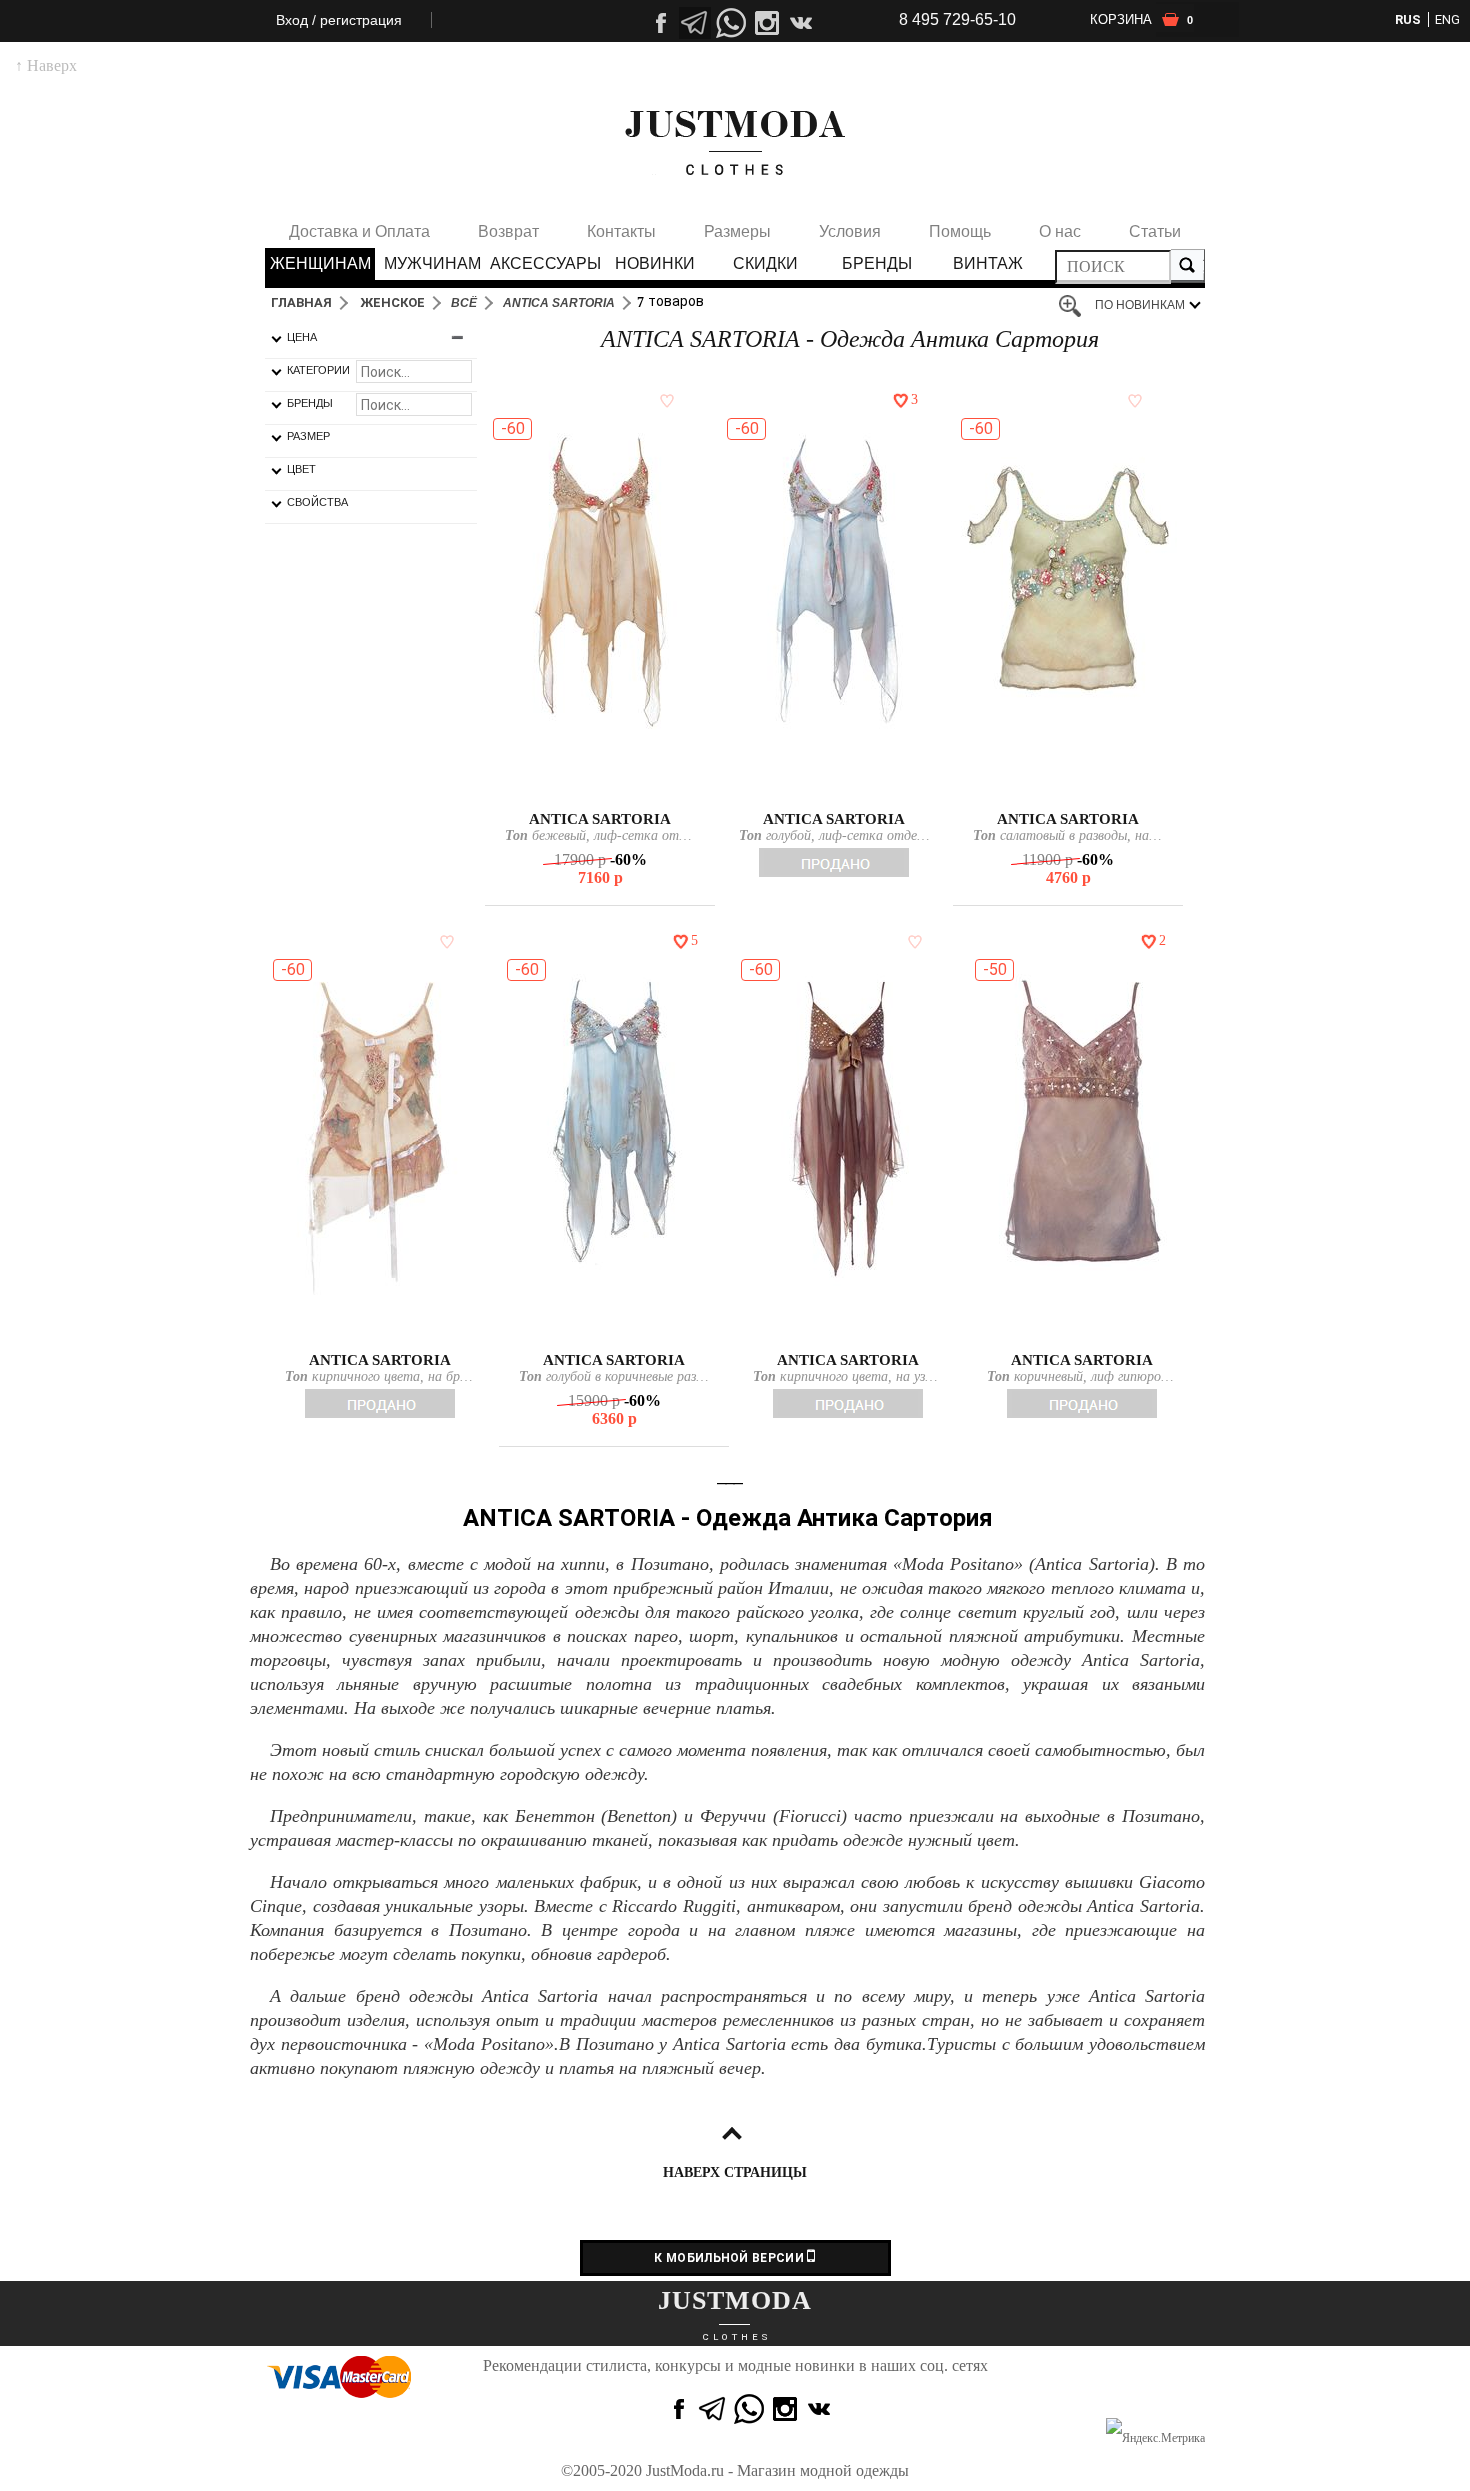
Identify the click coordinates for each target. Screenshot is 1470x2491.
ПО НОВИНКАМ (1140, 305)
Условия (850, 231)
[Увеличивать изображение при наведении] (1075, 307)
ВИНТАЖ (988, 263)
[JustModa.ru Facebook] (677, 2409)
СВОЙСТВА (317, 502)
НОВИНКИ (655, 263)
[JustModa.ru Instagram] (785, 2409)
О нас (1060, 231)
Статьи (1155, 231)
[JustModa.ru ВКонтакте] (821, 2409)
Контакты (621, 231)
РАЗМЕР (308, 436)
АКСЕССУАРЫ (543, 263)
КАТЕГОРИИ (318, 370)
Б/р (599, 787)
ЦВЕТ (301, 469)
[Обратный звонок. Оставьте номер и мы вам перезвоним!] (731, 85)
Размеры (737, 231)
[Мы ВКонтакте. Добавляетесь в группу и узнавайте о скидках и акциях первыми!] (803, 23)
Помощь (960, 231)
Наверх (46, 65)
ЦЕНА (302, 337)
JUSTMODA (735, 2300)
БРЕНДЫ (877, 263)
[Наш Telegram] (695, 23)
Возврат (508, 231)
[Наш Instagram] (767, 23)
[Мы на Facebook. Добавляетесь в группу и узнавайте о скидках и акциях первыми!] (659, 23)
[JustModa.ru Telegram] (713, 2409)
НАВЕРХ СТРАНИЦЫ (735, 2172)
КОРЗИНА (1141, 19)
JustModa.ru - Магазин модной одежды (777, 2470)
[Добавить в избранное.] (663, 400)
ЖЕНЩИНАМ (320, 263)
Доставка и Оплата (359, 231)
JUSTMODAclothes (735, 143)
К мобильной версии (730, 2258)
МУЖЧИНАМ (432, 263)
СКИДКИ (765, 263)
